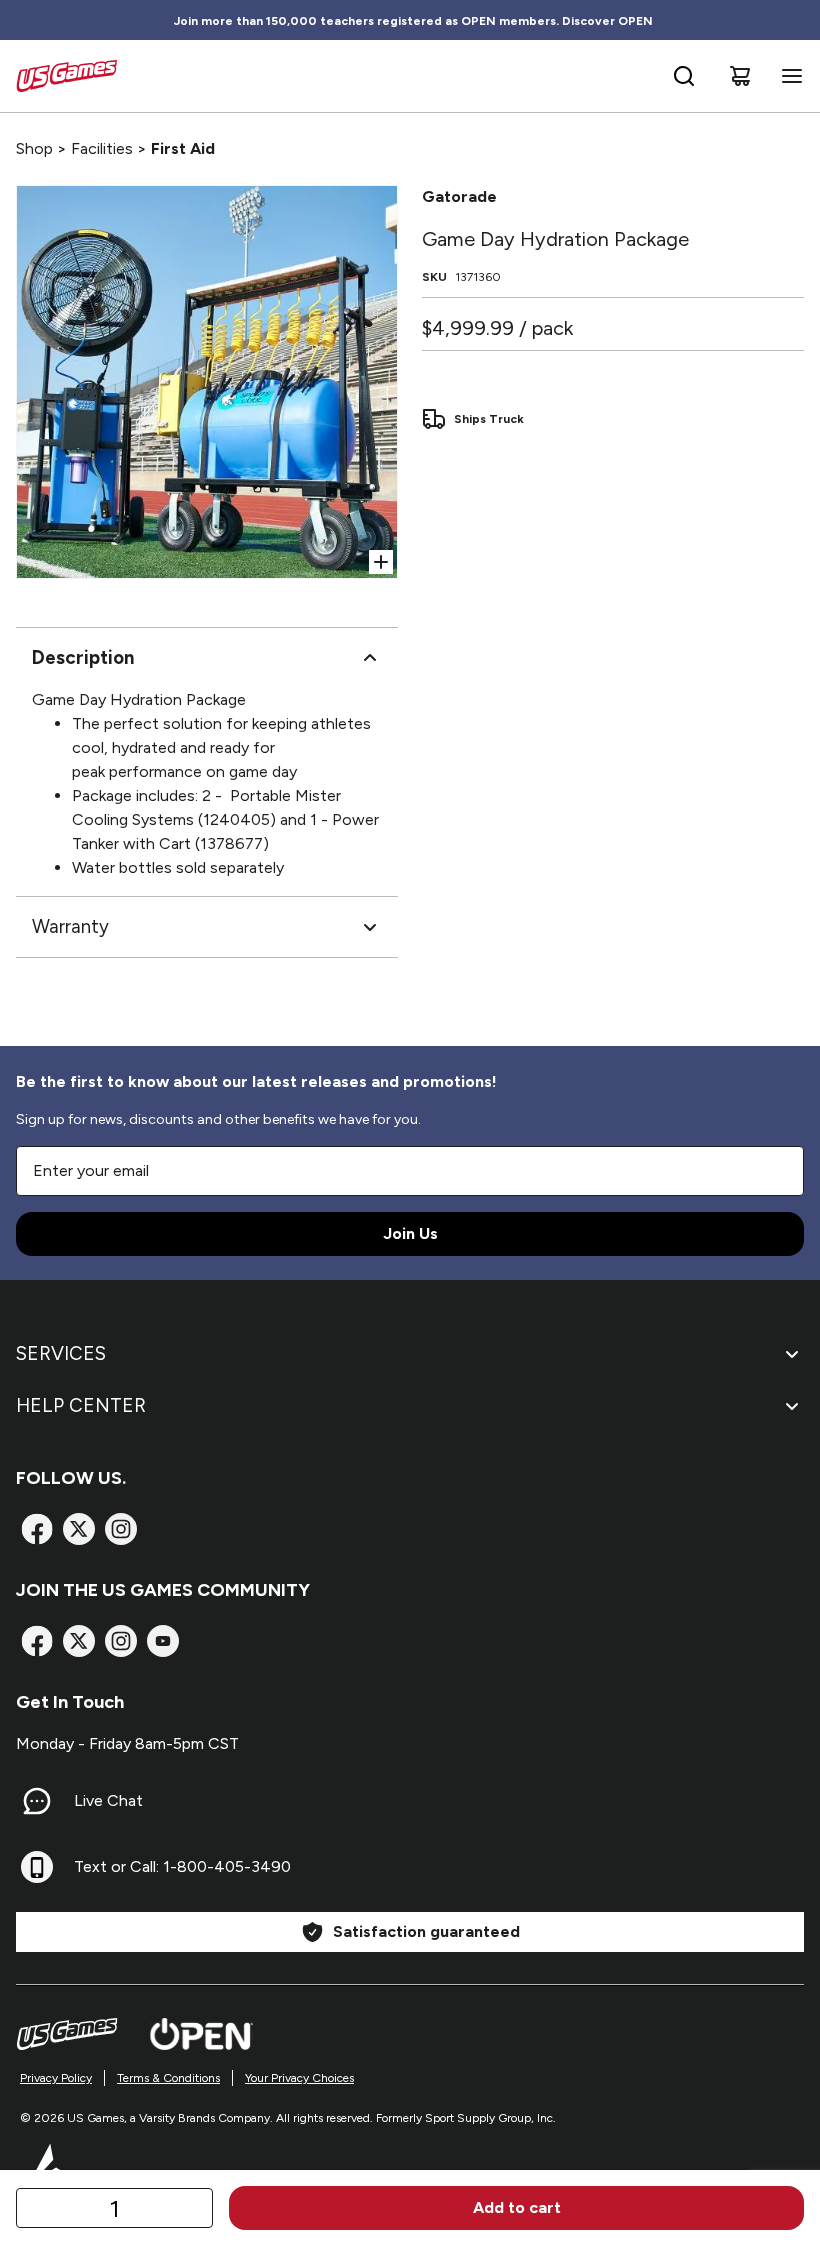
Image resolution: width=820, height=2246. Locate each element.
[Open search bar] (684, 76)
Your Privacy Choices (299, 2078)
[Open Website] (201, 2034)
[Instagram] (121, 1529)
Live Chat (108, 1800)
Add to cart (517, 2207)
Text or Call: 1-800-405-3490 (182, 1866)
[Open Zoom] (381, 562)
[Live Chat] (37, 1801)
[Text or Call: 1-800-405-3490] (37, 1867)
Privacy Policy (56, 2078)
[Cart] (740, 76)
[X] (79, 1529)
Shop (34, 148)
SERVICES (61, 1353)
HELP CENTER (81, 1405)
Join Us (410, 1233)
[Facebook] (37, 1529)
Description (83, 657)
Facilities (102, 148)
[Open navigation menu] (788, 76)
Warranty (70, 926)
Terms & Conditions (168, 2078)
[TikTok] (163, 1641)
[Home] (66, 76)
